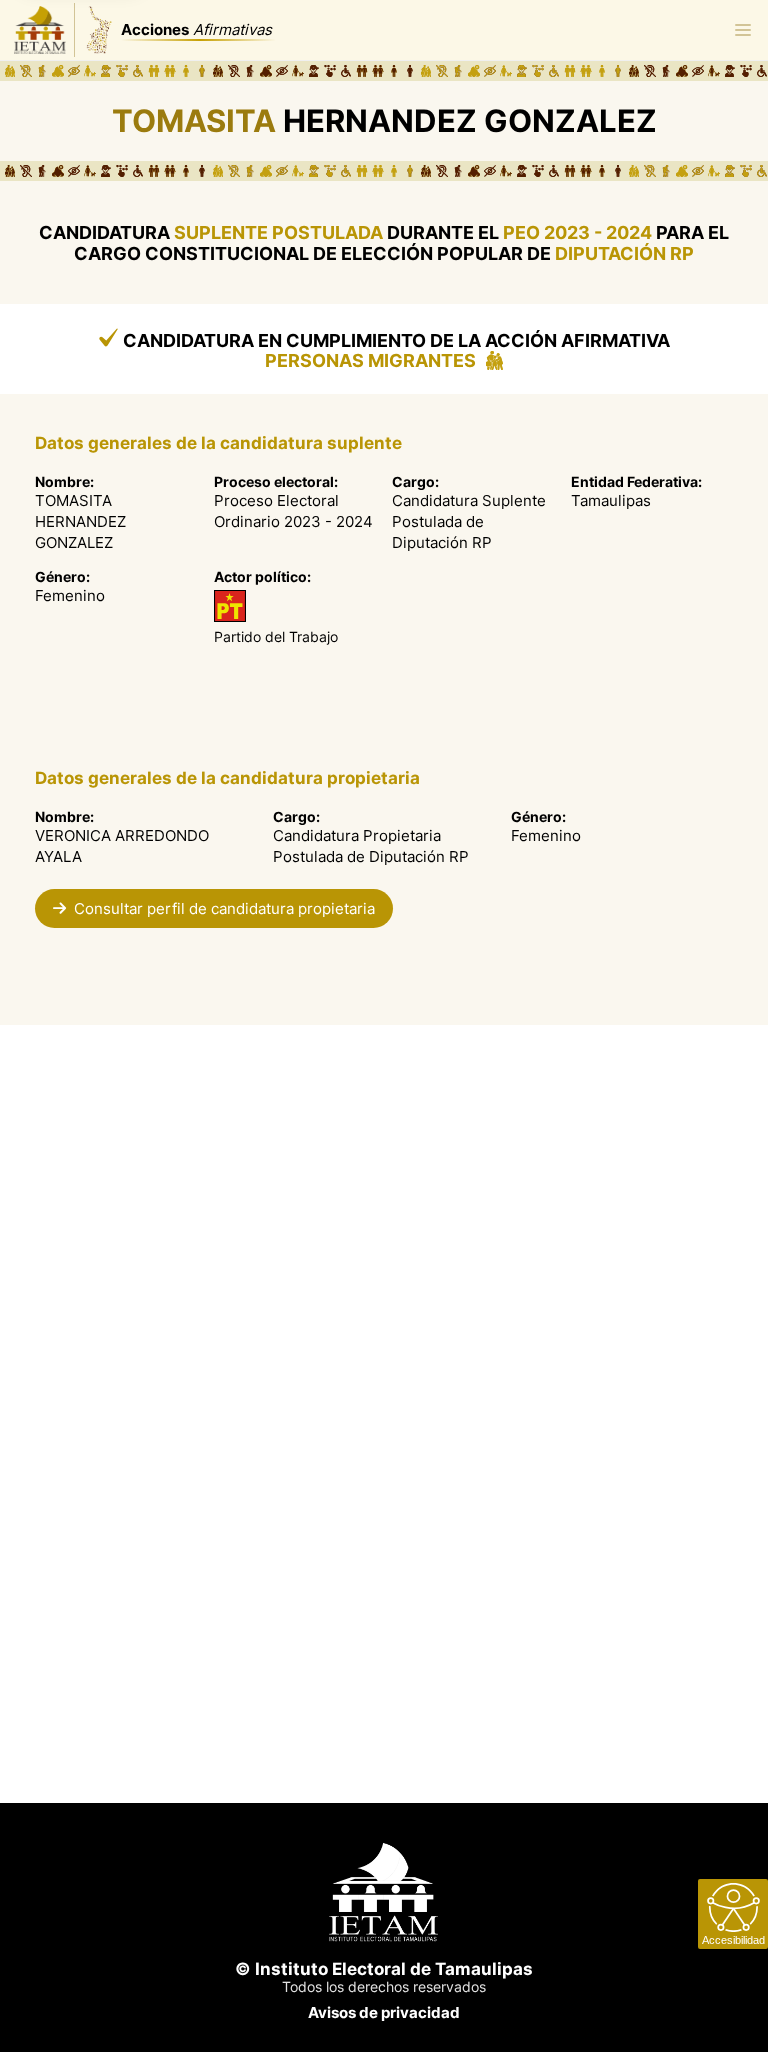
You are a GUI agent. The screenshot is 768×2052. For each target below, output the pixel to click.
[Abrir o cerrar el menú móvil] (743, 30)
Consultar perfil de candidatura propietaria (224, 908)
